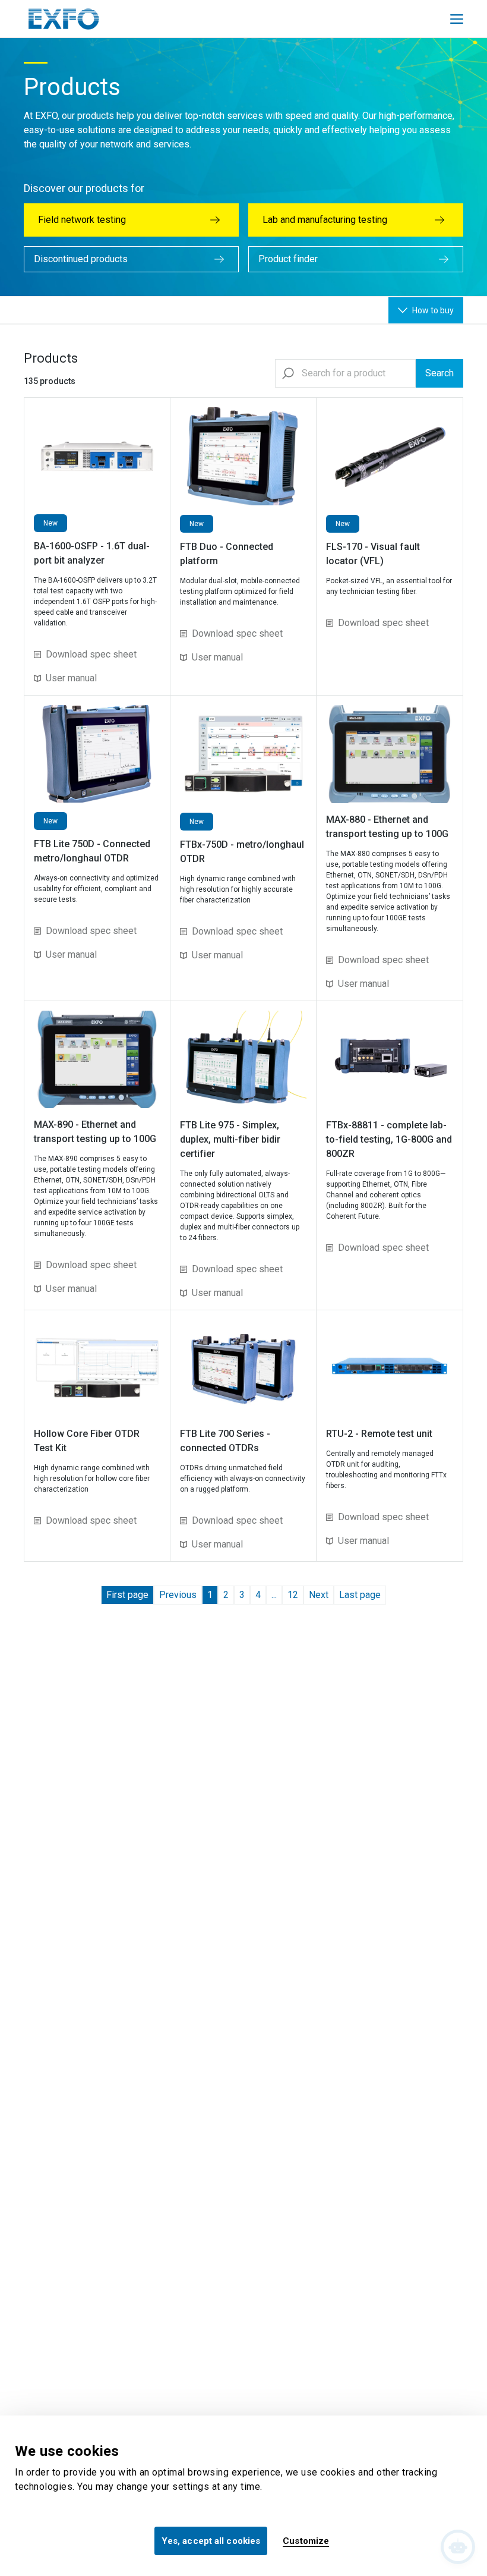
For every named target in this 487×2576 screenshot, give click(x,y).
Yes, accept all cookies (211, 2541)
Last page (360, 1595)
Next (319, 1595)
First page (127, 1595)
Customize (306, 2541)
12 (293, 1595)
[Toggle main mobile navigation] (457, 19)
